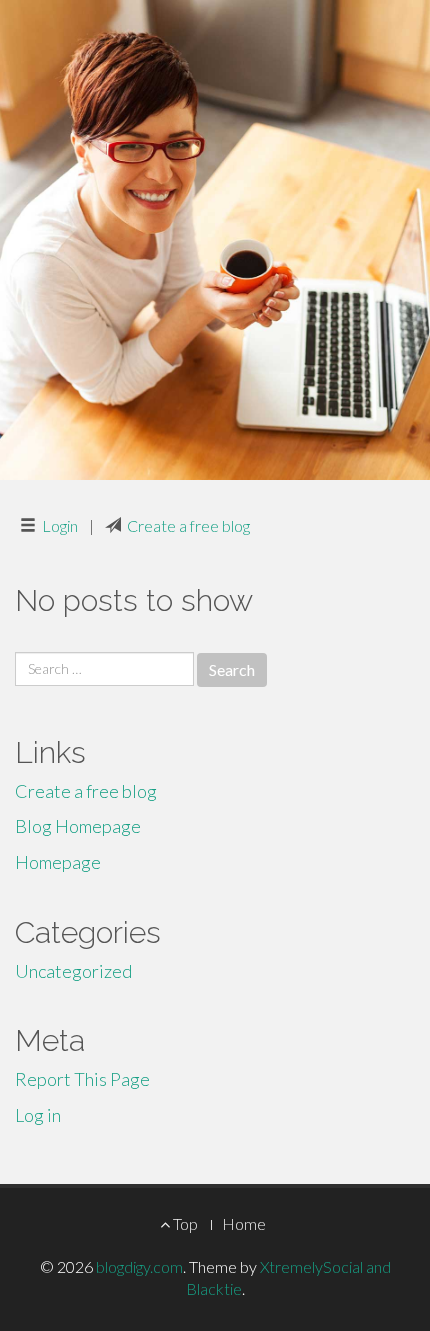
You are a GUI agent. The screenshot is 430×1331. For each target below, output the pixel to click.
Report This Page (82, 1079)
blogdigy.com (139, 1266)
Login (60, 525)
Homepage (58, 862)
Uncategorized (73, 971)
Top (184, 1223)
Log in (38, 1115)
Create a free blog (188, 525)
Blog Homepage (78, 826)
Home (244, 1223)
